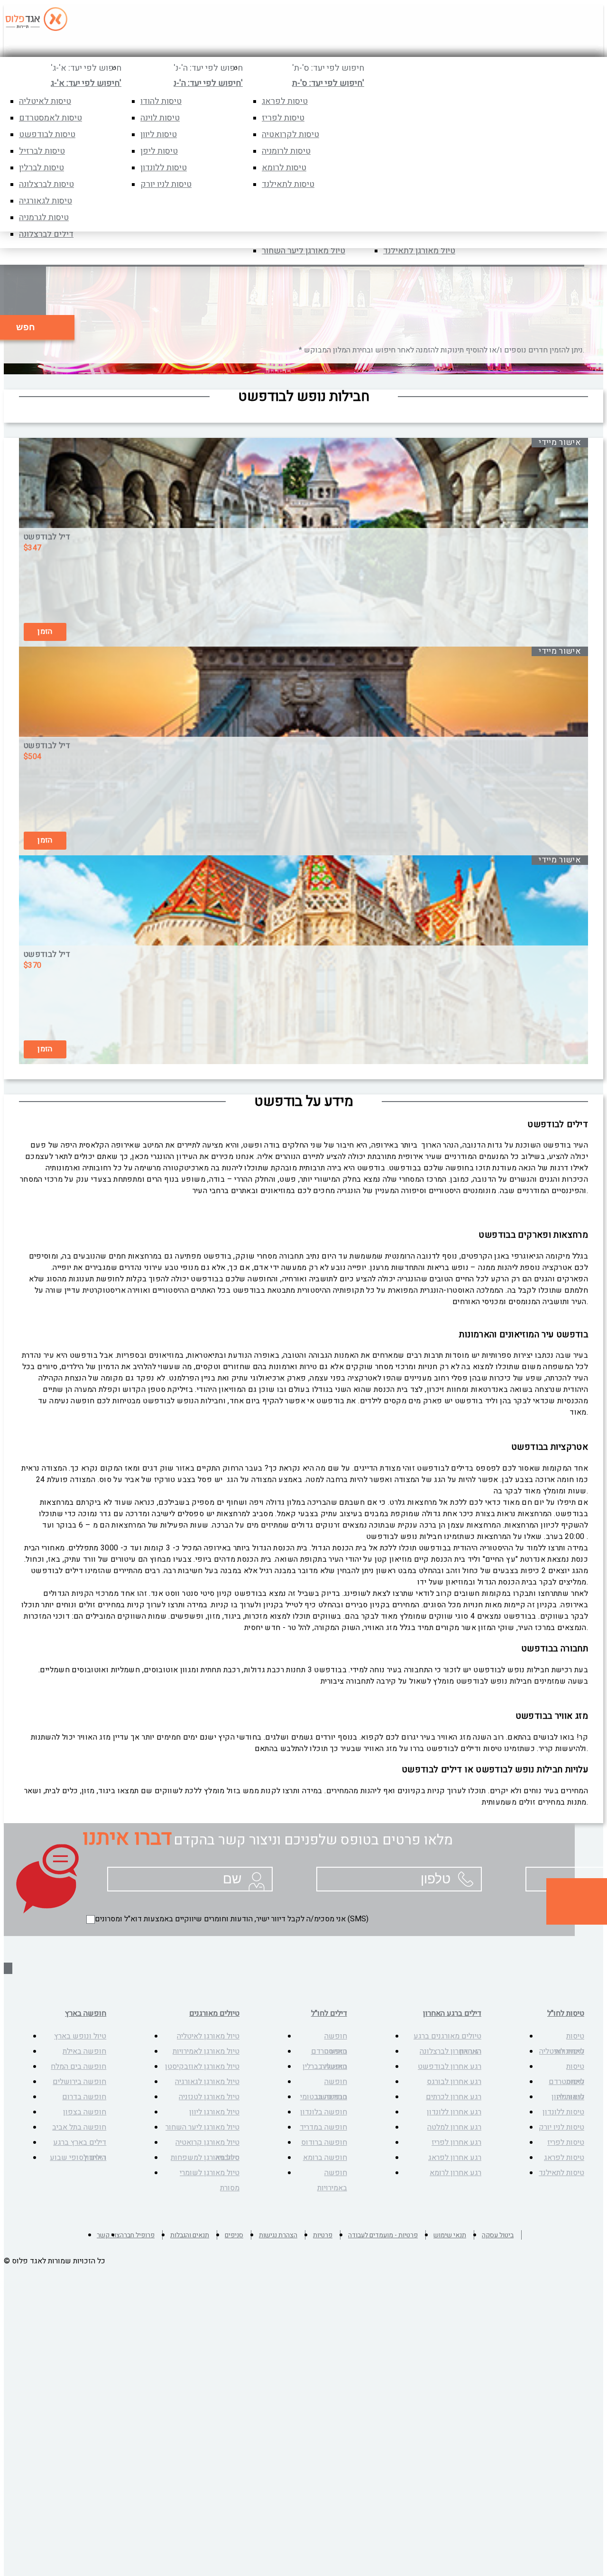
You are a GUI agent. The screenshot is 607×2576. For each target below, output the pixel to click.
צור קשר (108, 2235)
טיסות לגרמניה (44, 218)
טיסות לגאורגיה (46, 201)
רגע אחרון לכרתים (454, 2097)
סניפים (234, 2235)
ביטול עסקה (498, 2235)
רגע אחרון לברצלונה (451, 2051)
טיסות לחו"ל (566, 2013)
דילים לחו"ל (329, 2013)
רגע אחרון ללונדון (454, 2112)
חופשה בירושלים (79, 2082)
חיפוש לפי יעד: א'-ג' (86, 68)
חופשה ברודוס (324, 2142)
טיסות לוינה (160, 118)
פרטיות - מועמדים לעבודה (383, 2235)
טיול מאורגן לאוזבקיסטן (202, 2066)
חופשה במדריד (323, 2127)
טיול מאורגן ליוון (214, 2112)
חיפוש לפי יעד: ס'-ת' (328, 68)
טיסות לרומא (284, 168)
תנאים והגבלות (190, 2235)
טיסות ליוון (159, 134)
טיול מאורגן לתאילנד (419, 251)
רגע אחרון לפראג (455, 2158)
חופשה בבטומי (324, 2097)
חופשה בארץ (86, 2013)
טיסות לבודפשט (47, 134)
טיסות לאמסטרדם (51, 118)
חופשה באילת (84, 2051)
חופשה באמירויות (332, 2180)
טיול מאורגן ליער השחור (303, 251)
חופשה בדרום (84, 2097)
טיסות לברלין (41, 168)
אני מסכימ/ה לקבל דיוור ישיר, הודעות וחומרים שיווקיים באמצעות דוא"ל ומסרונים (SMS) (232, 1919)
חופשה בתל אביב (79, 2127)
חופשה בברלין (325, 2066)
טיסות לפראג (285, 101)
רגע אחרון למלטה (454, 2127)
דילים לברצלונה (46, 234)
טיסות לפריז (283, 118)
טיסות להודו (161, 101)
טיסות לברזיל (42, 151)
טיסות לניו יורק (166, 184)
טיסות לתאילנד (288, 184)
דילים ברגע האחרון (452, 2013)
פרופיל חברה (137, 2235)
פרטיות (323, 2235)
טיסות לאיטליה (45, 101)
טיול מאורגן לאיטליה (208, 2036)
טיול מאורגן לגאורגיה (207, 2082)
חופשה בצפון (85, 2112)
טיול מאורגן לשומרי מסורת (210, 2180)
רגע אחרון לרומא (455, 2173)
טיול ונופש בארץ (80, 2036)
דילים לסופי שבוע (78, 2158)
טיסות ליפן (159, 151)
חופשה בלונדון (324, 2112)
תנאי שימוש (450, 2235)
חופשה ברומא (325, 2158)
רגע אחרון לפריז (456, 2142)
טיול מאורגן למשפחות (205, 2158)
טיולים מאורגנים (214, 2013)
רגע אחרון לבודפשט (450, 2066)
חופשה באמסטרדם (329, 2044)
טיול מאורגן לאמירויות (206, 2051)
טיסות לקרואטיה (290, 134)
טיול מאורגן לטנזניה (209, 2097)
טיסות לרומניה (286, 151)
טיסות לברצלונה (46, 184)
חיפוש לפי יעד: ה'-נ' (208, 68)
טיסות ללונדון (164, 168)
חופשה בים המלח (78, 2066)
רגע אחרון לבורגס (454, 2082)
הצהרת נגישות (278, 2235)
